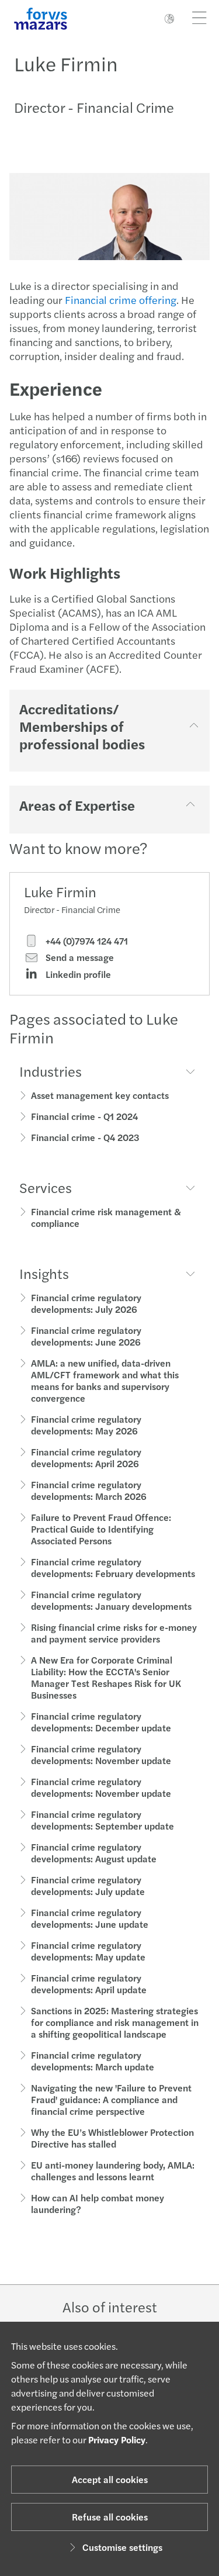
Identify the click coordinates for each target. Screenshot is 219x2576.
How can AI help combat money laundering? (98, 2203)
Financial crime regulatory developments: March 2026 (89, 1490)
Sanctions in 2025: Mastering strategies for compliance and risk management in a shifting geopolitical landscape (115, 2022)
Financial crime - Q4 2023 (85, 1137)
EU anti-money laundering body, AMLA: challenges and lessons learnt (113, 2171)
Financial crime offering (121, 300)
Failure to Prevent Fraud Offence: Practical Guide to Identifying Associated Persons (101, 1529)
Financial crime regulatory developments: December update (101, 1722)
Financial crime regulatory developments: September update (102, 1820)
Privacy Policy (117, 2440)
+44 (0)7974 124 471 (86, 941)
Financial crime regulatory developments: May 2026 (86, 1425)
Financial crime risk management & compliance (106, 1217)
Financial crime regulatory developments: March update (93, 2061)
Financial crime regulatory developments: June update (90, 1918)
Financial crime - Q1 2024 (84, 1116)
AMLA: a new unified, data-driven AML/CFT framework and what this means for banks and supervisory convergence (105, 1380)
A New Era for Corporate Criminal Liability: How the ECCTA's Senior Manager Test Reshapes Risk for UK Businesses (106, 1677)
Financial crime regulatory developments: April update (89, 1984)
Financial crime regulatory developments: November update (101, 1754)
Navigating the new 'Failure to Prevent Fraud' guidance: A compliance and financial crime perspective (111, 2099)
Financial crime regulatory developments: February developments (113, 1567)
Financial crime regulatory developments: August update (94, 1853)
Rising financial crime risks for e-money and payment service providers (114, 1633)
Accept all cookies (110, 2479)
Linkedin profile (77, 974)
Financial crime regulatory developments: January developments (111, 1600)
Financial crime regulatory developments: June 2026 (86, 1336)
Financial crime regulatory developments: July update (88, 1885)
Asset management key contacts (100, 1095)
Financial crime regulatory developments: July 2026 (86, 1303)
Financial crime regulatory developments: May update (88, 1951)
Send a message (79, 957)
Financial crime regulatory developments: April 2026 (86, 1458)
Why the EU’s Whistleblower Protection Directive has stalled (112, 2138)
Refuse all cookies (110, 2517)
